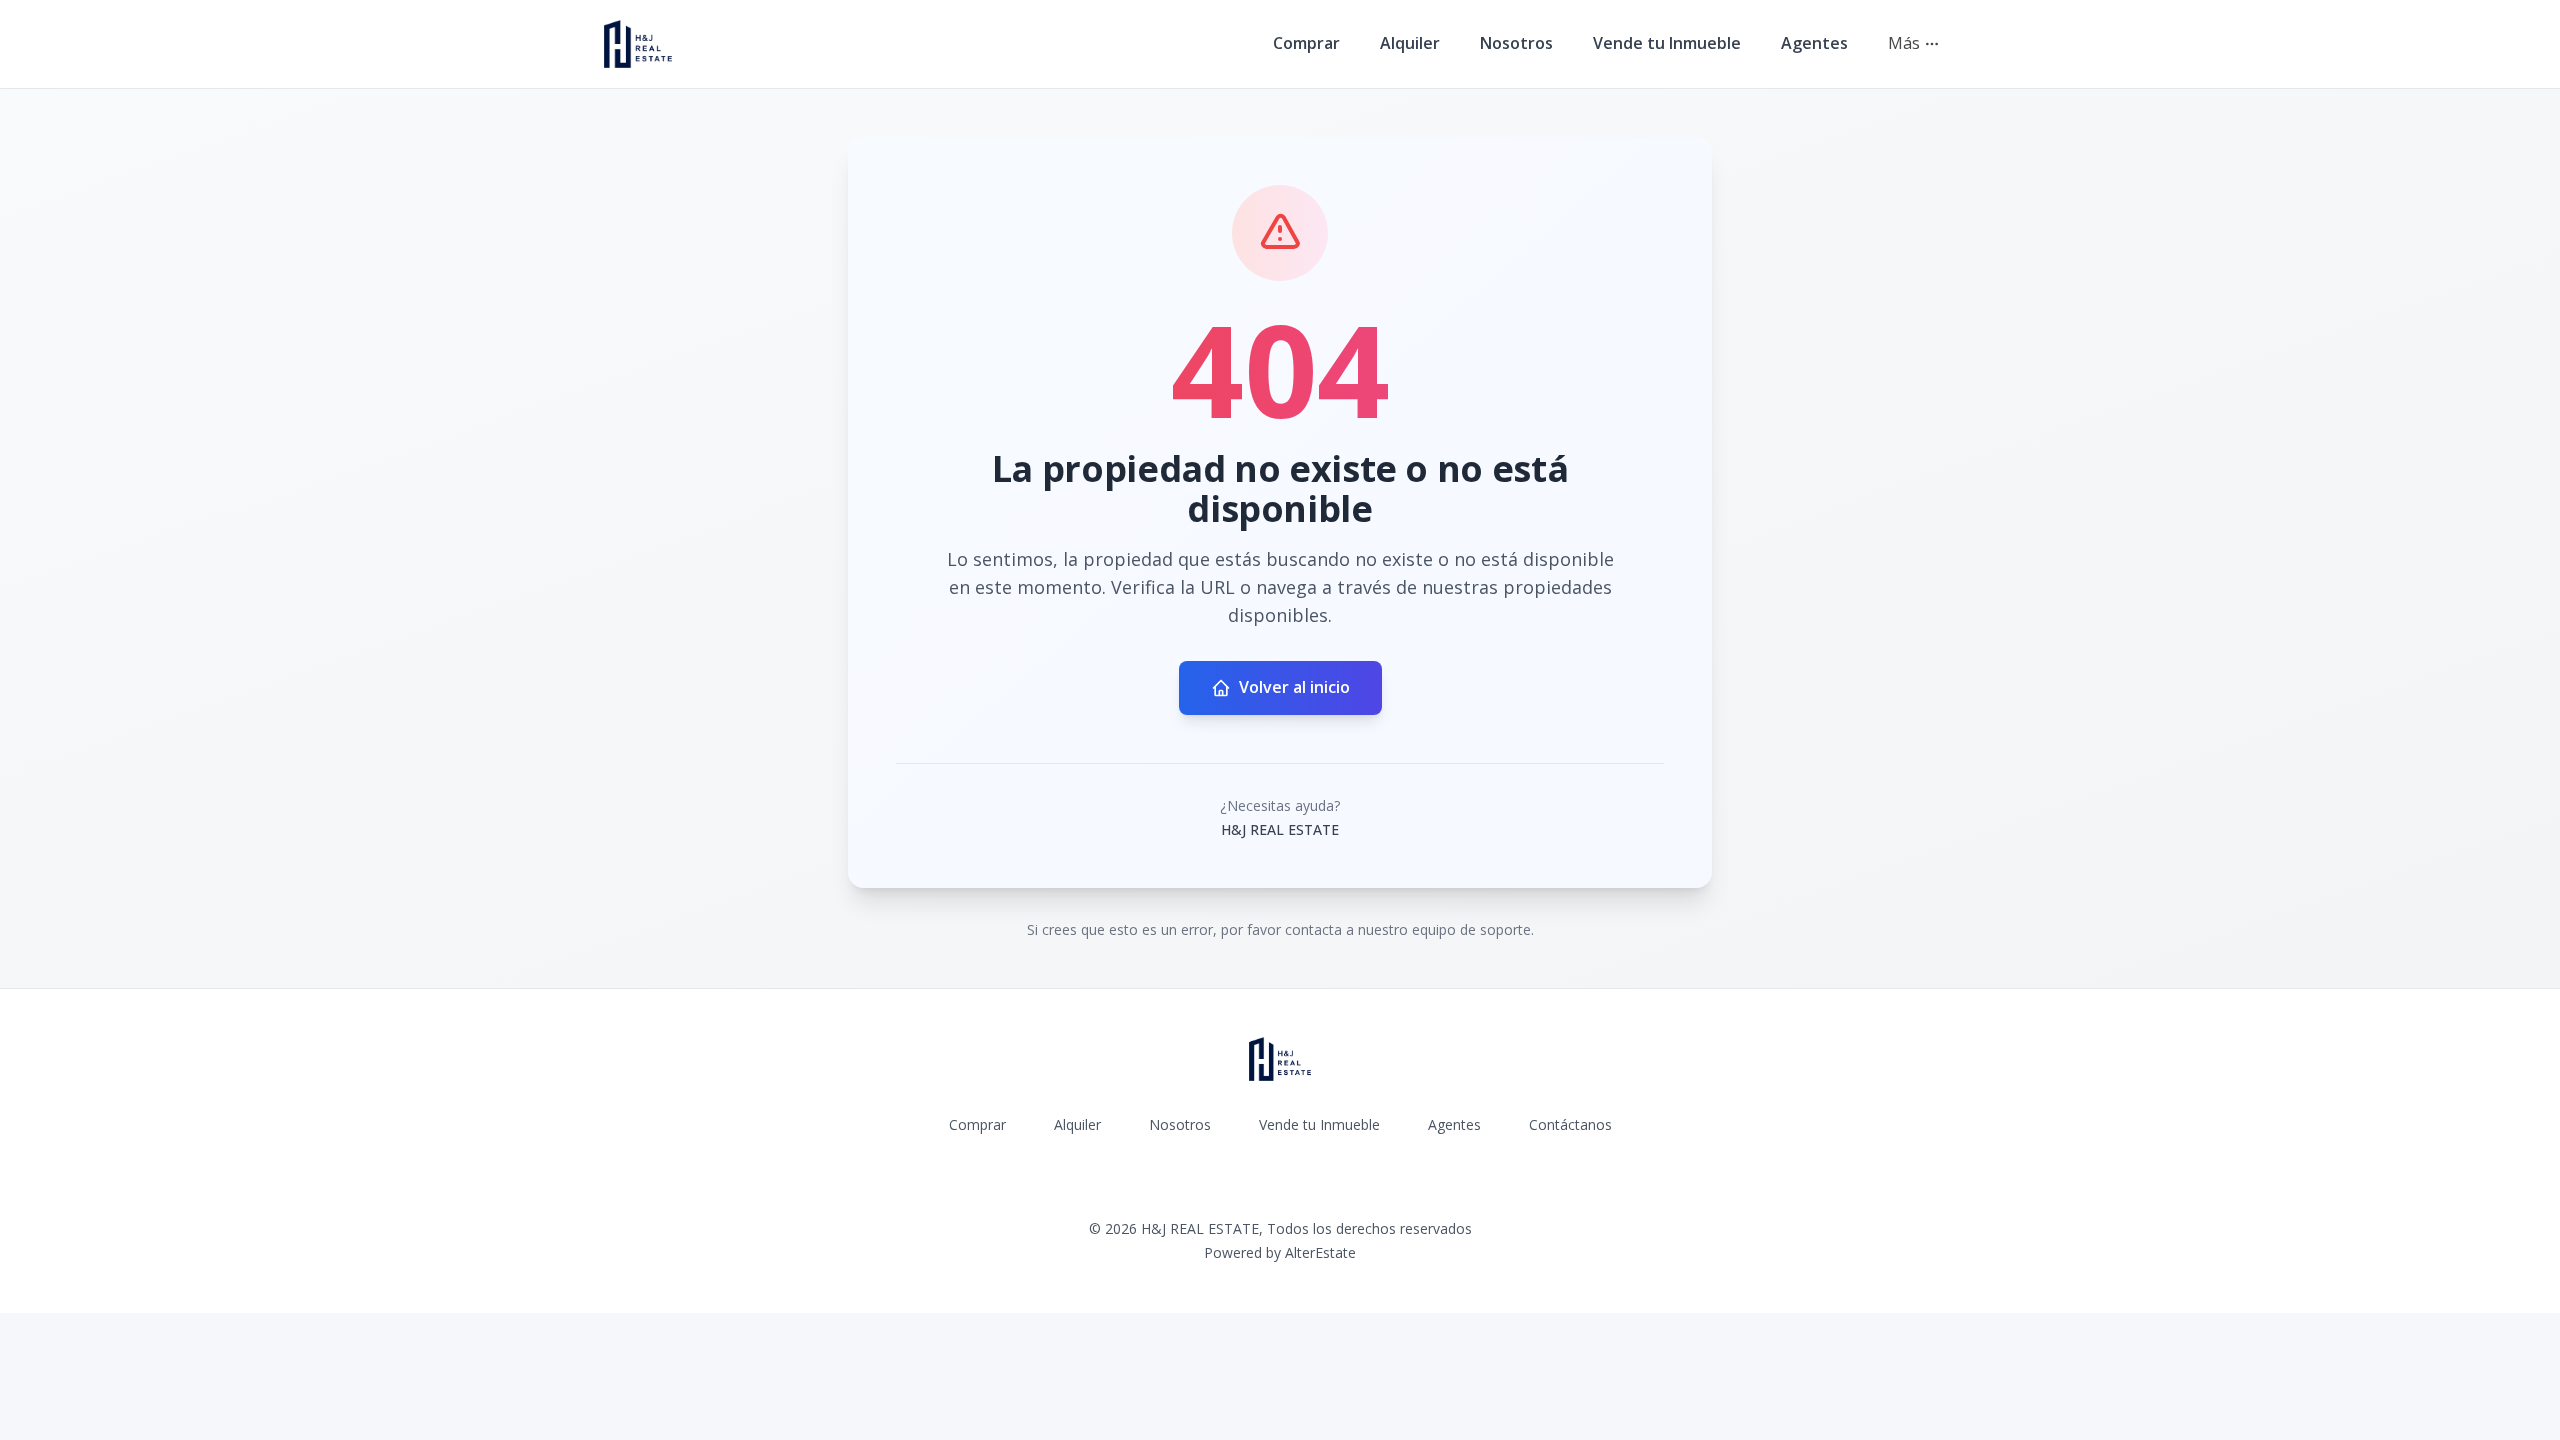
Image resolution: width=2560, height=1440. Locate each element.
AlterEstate (1320, 1252)
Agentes (1814, 43)
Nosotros (1516, 43)
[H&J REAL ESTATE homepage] (638, 44)
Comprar (1306, 43)
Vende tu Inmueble (1667, 43)
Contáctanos (1570, 1124)
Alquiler (1410, 43)
